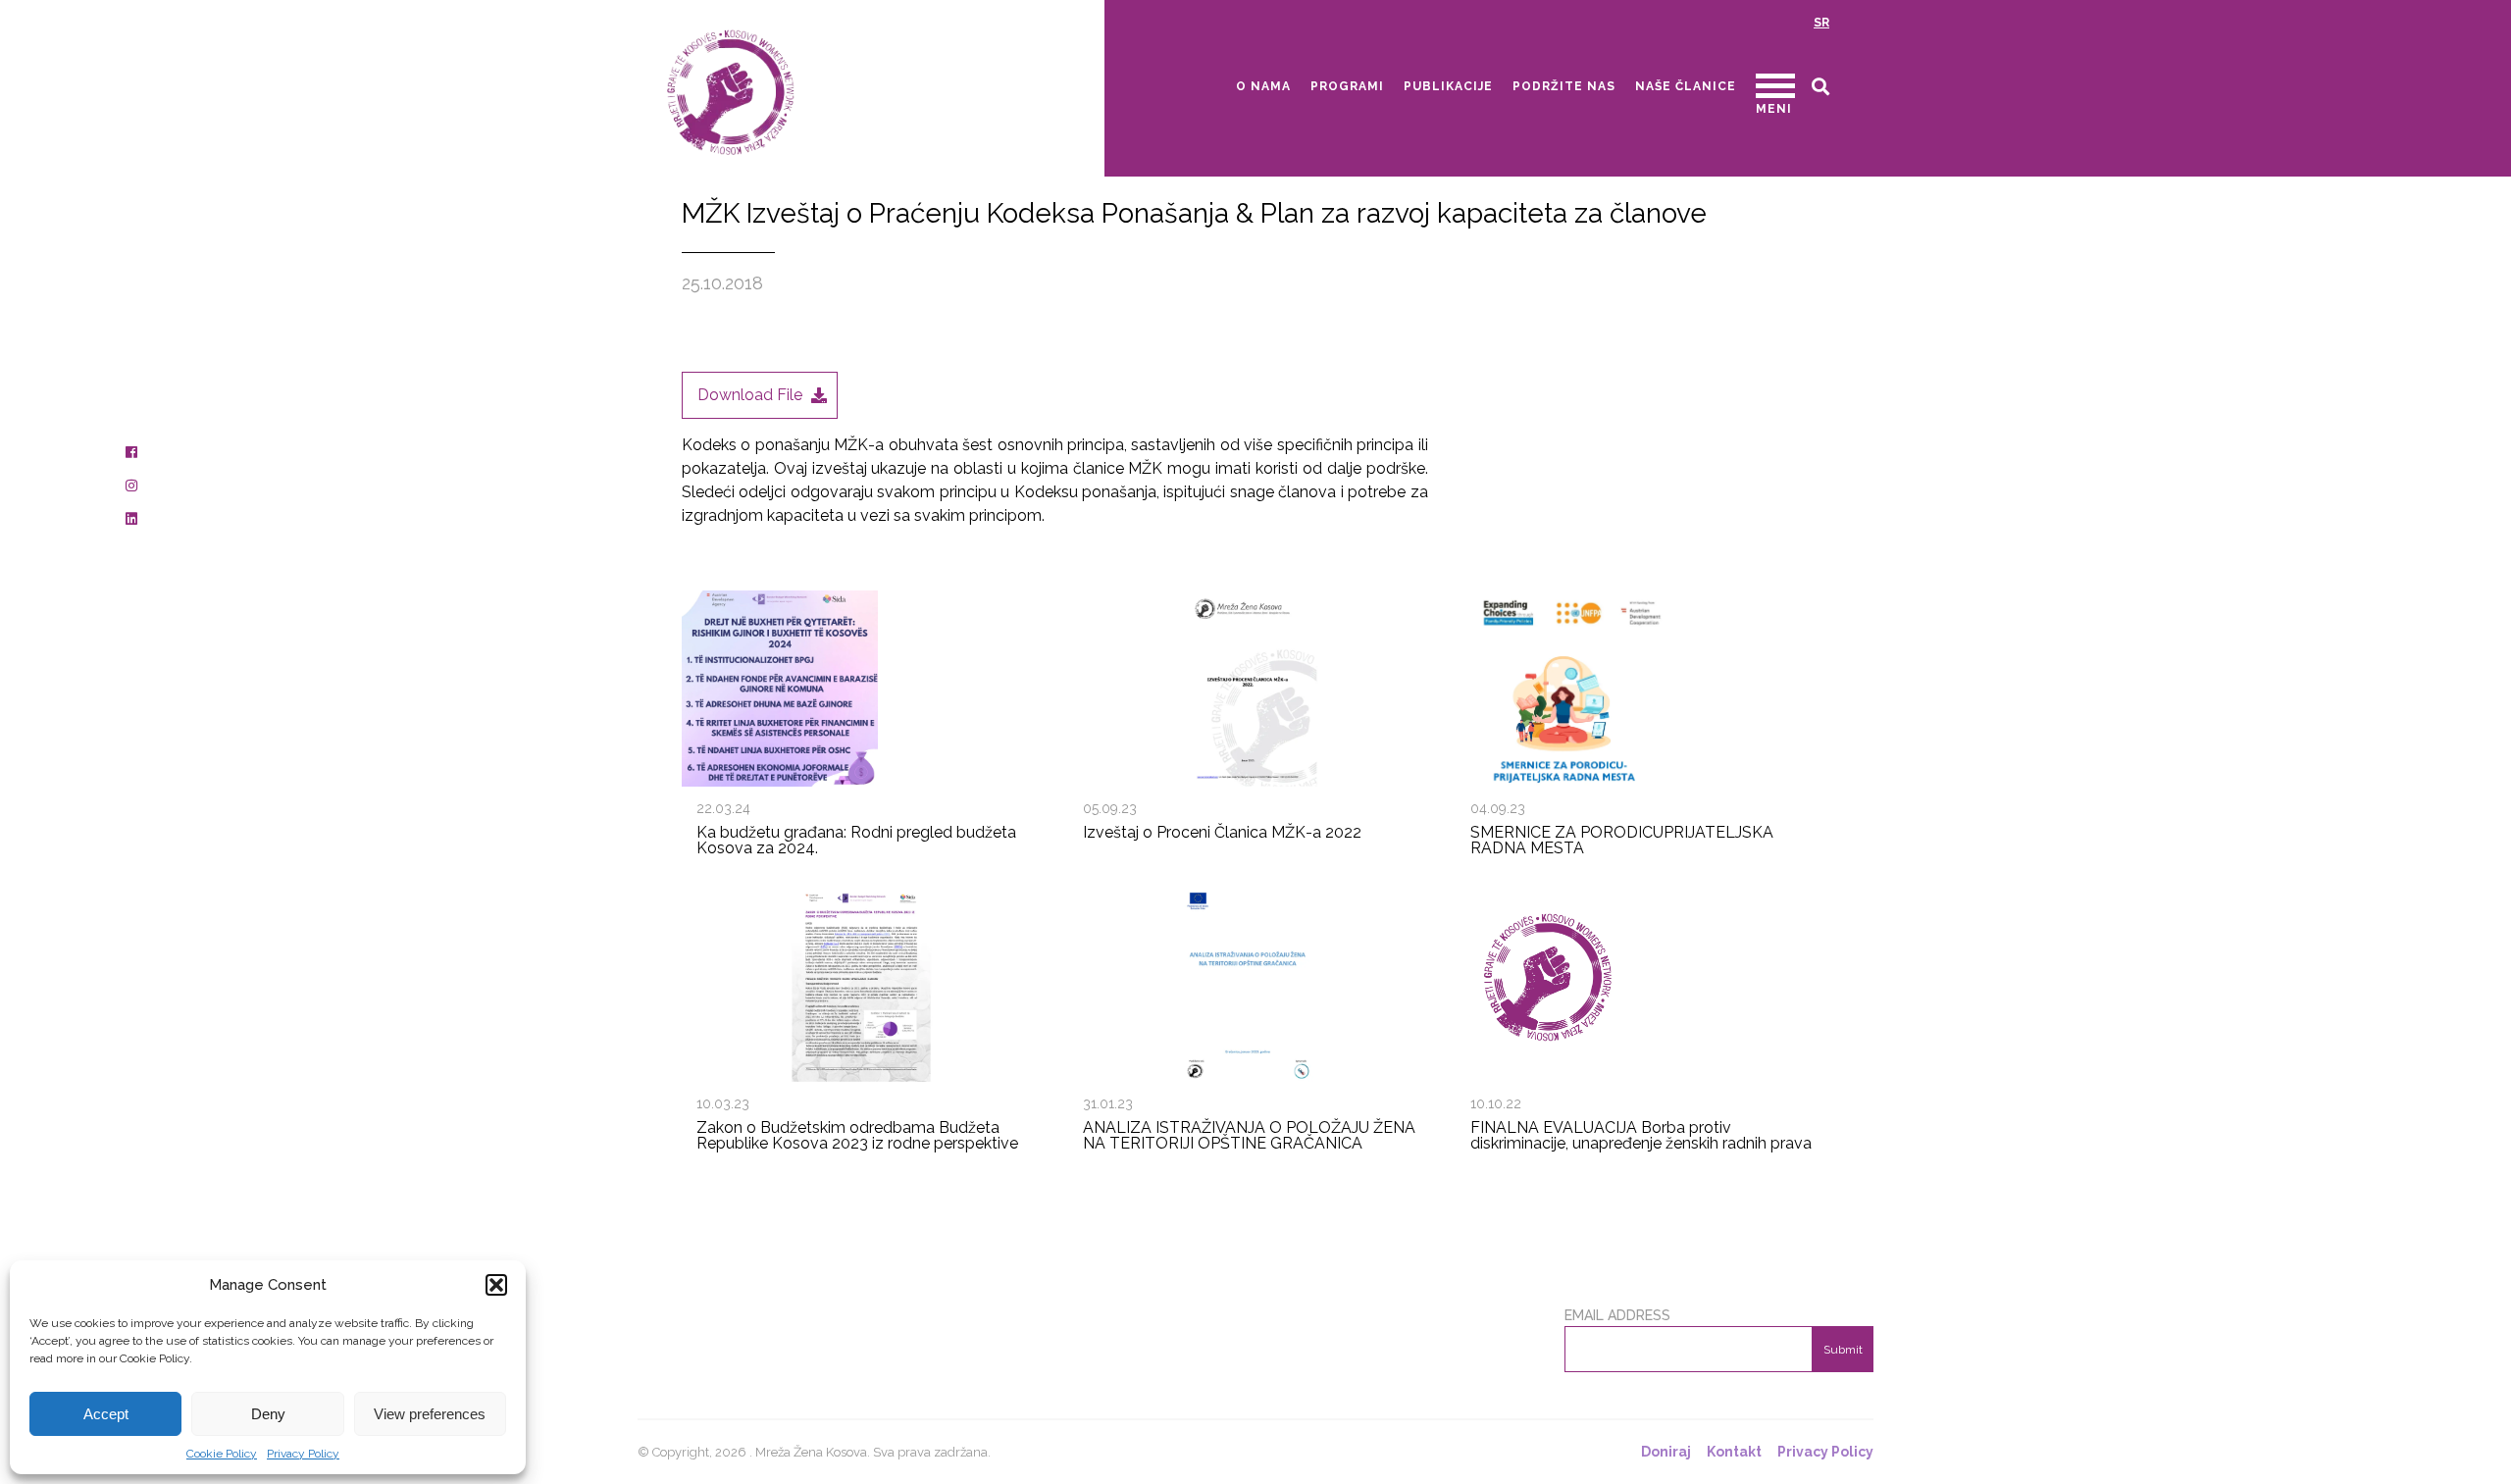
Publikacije (1448, 86)
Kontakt (1734, 1452)
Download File (750, 395)
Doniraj (1666, 1452)
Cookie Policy (222, 1454)
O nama (1263, 86)
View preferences (430, 1414)
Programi (1347, 86)
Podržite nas (1564, 86)
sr (1821, 23)
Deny (268, 1414)
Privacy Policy (303, 1454)
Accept (106, 1414)
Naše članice (1686, 86)
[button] (496, 1285)
